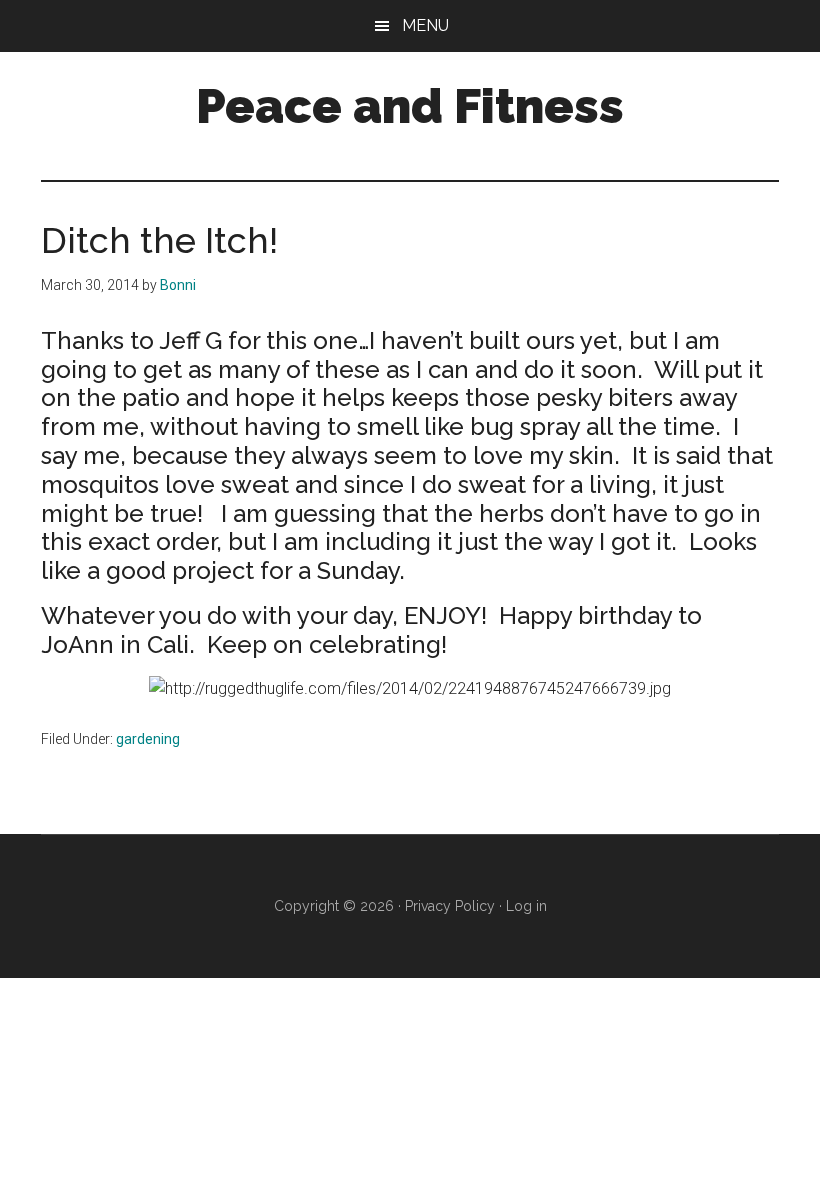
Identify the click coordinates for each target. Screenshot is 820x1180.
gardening (148, 739)
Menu (425, 25)
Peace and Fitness (410, 106)
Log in (526, 906)
